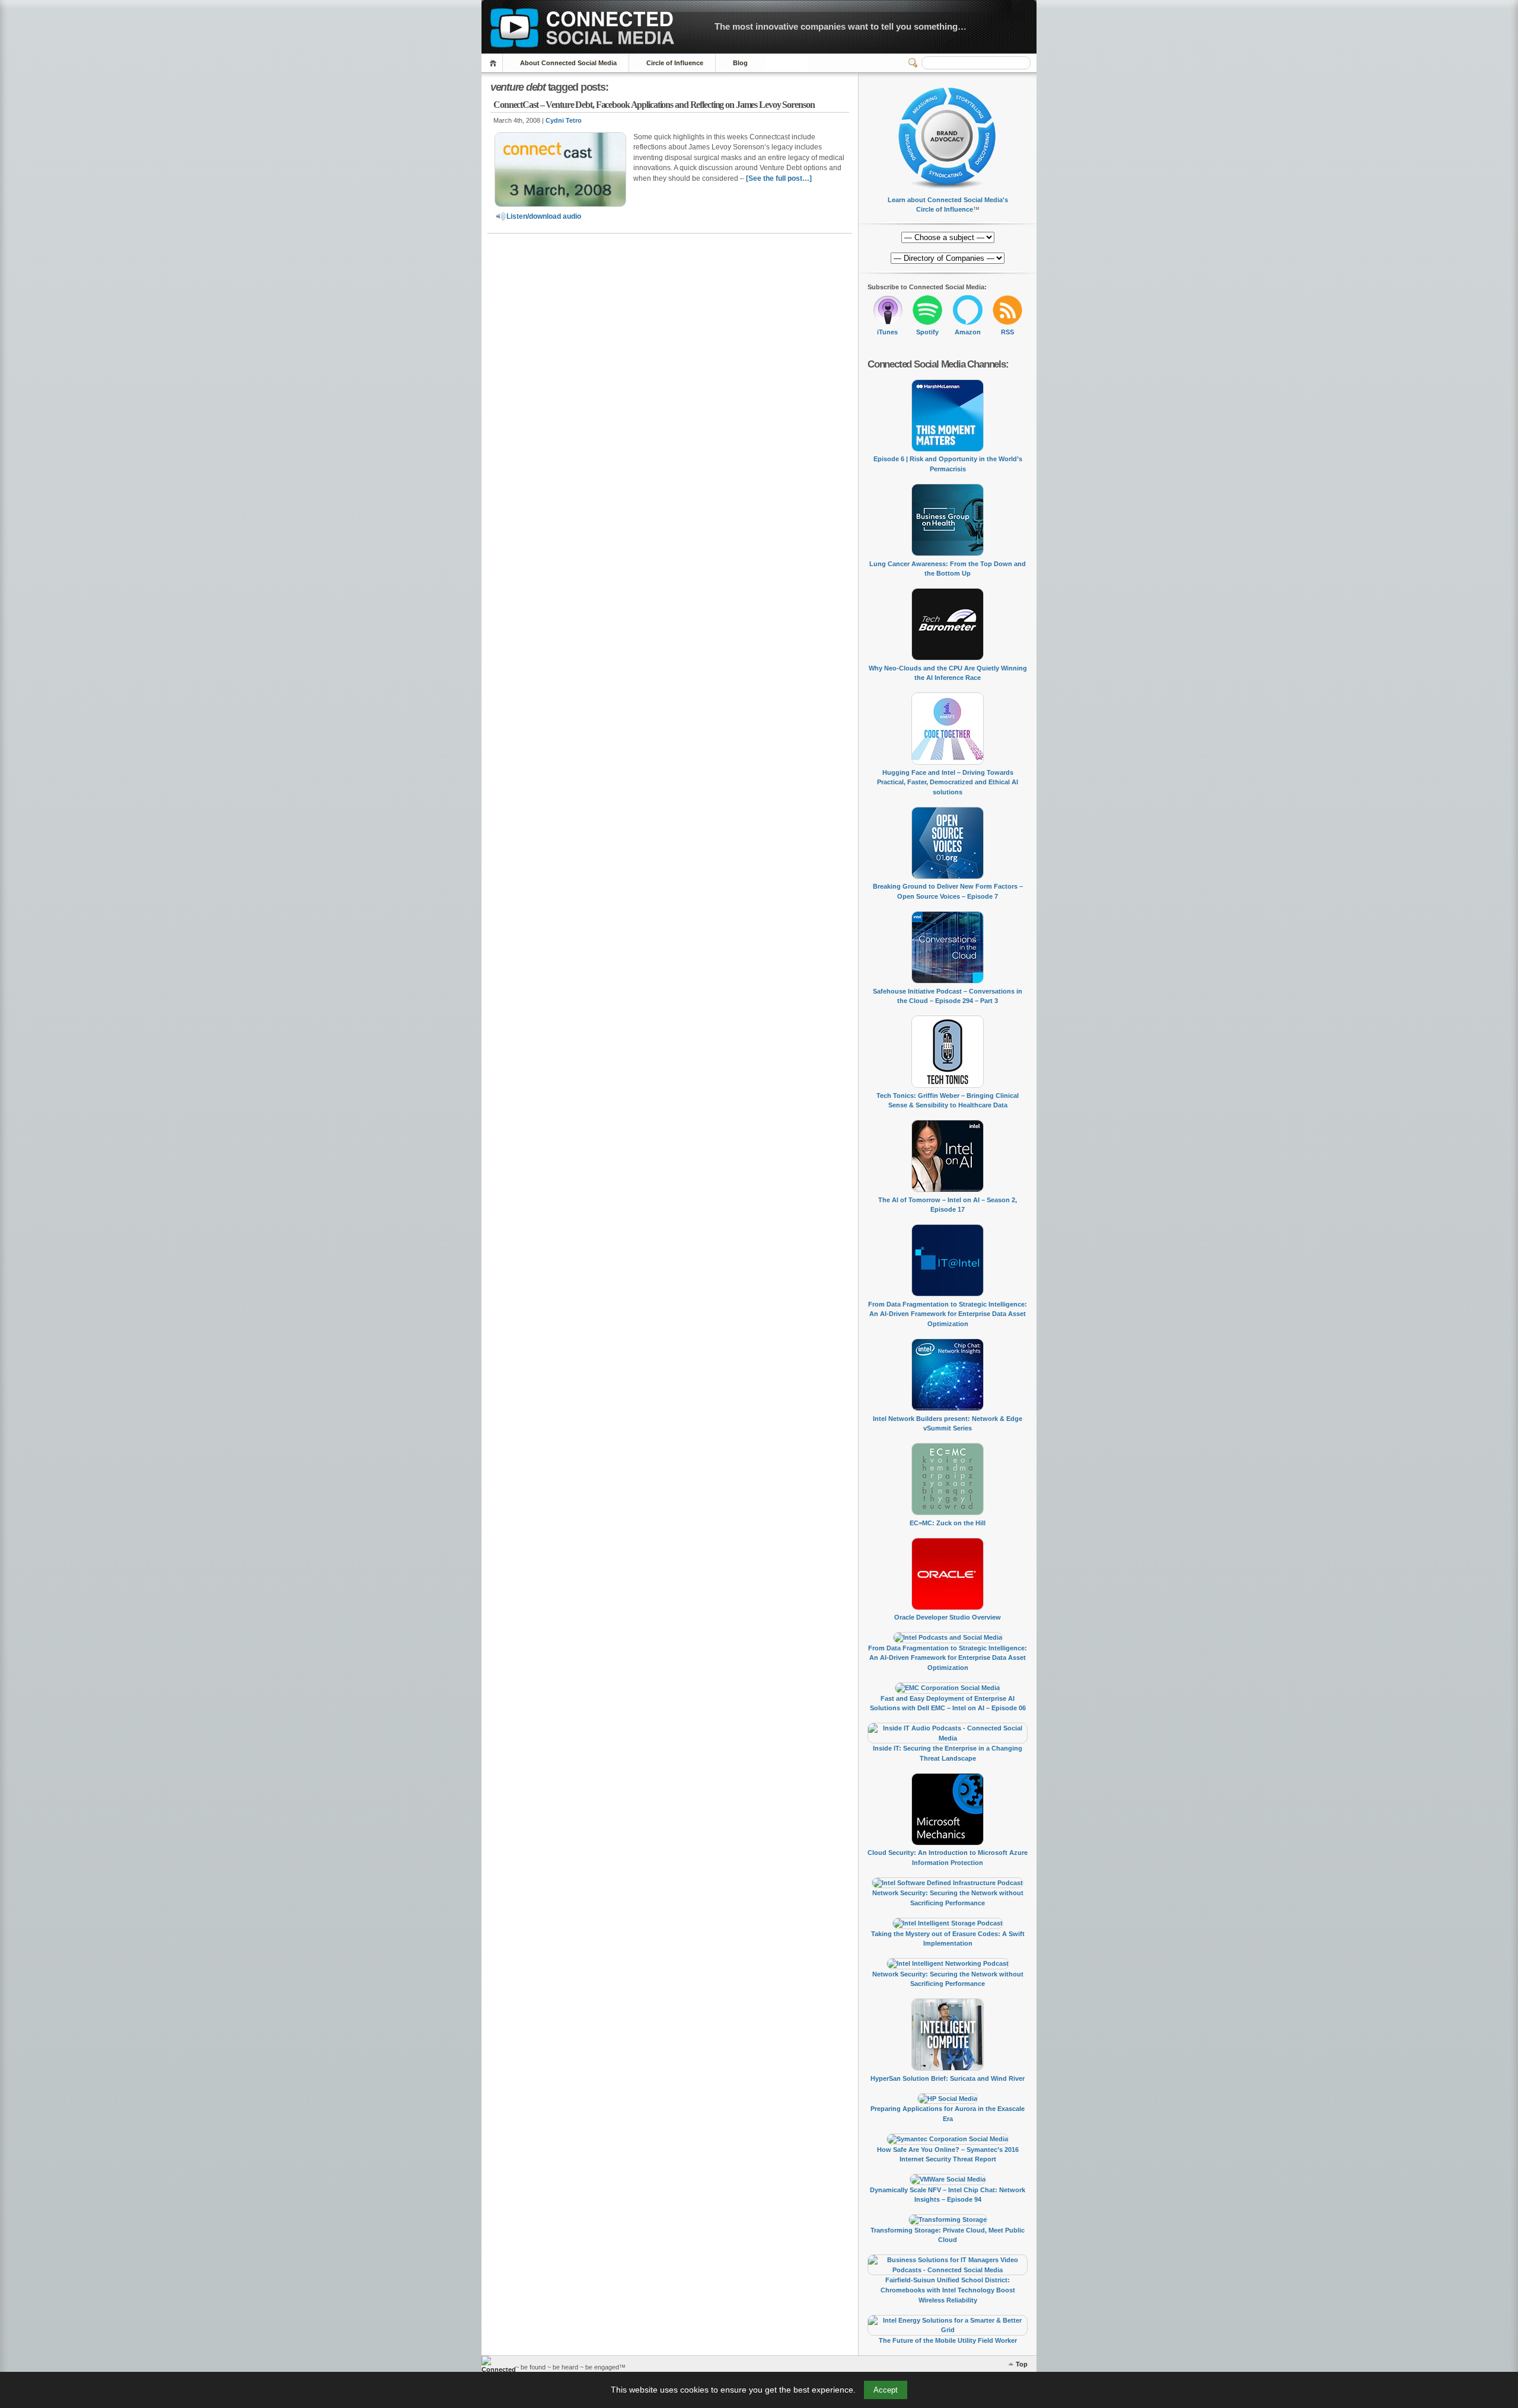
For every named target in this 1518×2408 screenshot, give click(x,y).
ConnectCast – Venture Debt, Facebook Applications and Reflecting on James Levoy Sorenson (654, 105)
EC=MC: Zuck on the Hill (948, 1523)
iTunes (887, 332)
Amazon (968, 332)
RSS (1007, 332)
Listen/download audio (544, 216)
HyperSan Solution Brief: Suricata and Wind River (948, 2078)
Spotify (927, 332)
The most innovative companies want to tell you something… (841, 26)
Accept (886, 2390)
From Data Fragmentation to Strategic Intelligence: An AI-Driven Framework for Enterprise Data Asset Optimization (948, 1314)
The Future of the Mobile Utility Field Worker (948, 2340)
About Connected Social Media (568, 63)
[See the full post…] (779, 178)
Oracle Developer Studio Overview (948, 1617)
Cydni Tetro (564, 120)
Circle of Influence (675, 63)
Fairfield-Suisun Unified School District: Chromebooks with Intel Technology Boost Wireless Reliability (948, 2290)
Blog (740, 63)
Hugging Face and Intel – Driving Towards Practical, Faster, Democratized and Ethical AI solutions (948, 782)
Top (1022, 2364)
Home (495, 63)
